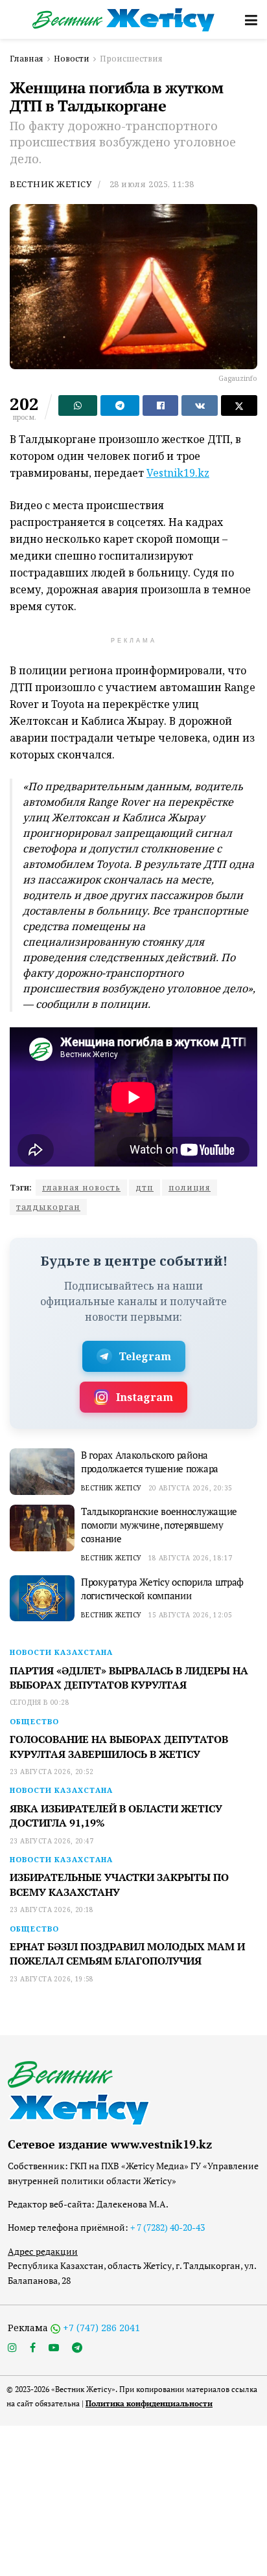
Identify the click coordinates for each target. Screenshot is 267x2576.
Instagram (145, 1397)
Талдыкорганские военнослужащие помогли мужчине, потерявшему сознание (159, 1525)
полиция (190, 1188)
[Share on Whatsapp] (78, 405)
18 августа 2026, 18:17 (191, 1558)
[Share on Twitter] (239, 405)
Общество (34, 1721)
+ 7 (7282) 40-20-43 (168, 2227)
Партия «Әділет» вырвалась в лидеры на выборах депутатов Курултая (129, 1678)
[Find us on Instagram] (12, 2348)
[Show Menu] (251, 19)
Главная (27, 59)
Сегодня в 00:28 (40, 1702)
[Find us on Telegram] (77, 2348)
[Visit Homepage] (124, 20)
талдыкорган (48, 1207)
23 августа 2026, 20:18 (52, 1909)
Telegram (145, 1356)
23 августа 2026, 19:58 (52, 1979)
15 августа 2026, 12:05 (191, 1615)
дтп (145, 1188)
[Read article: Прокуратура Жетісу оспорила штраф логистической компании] (42, 1599)
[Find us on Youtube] (54, 2348)
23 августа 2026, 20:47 (52, 1841)
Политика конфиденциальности (149, 2403)
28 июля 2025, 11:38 (152, 184)
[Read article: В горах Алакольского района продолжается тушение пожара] (42, 1472)
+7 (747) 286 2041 (101, 2328)
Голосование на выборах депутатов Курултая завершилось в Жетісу (119, 1746)
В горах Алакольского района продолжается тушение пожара (150, 1462)
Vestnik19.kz (178, 473)
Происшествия (131, 59)
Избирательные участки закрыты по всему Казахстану (119, 1884)
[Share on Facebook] (161, 405)
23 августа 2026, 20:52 (52, 1772)
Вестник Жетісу (51, 184)
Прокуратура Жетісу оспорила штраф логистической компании (162, 1589)
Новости (72, 59)
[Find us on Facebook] (33, 2348)
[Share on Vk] (200, 405)
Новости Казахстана (61, 1652)
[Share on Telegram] (120, 405)
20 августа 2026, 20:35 (191, 1488)
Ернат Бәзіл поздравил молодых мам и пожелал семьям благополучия (127, 1954)
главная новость (81, 1188)
